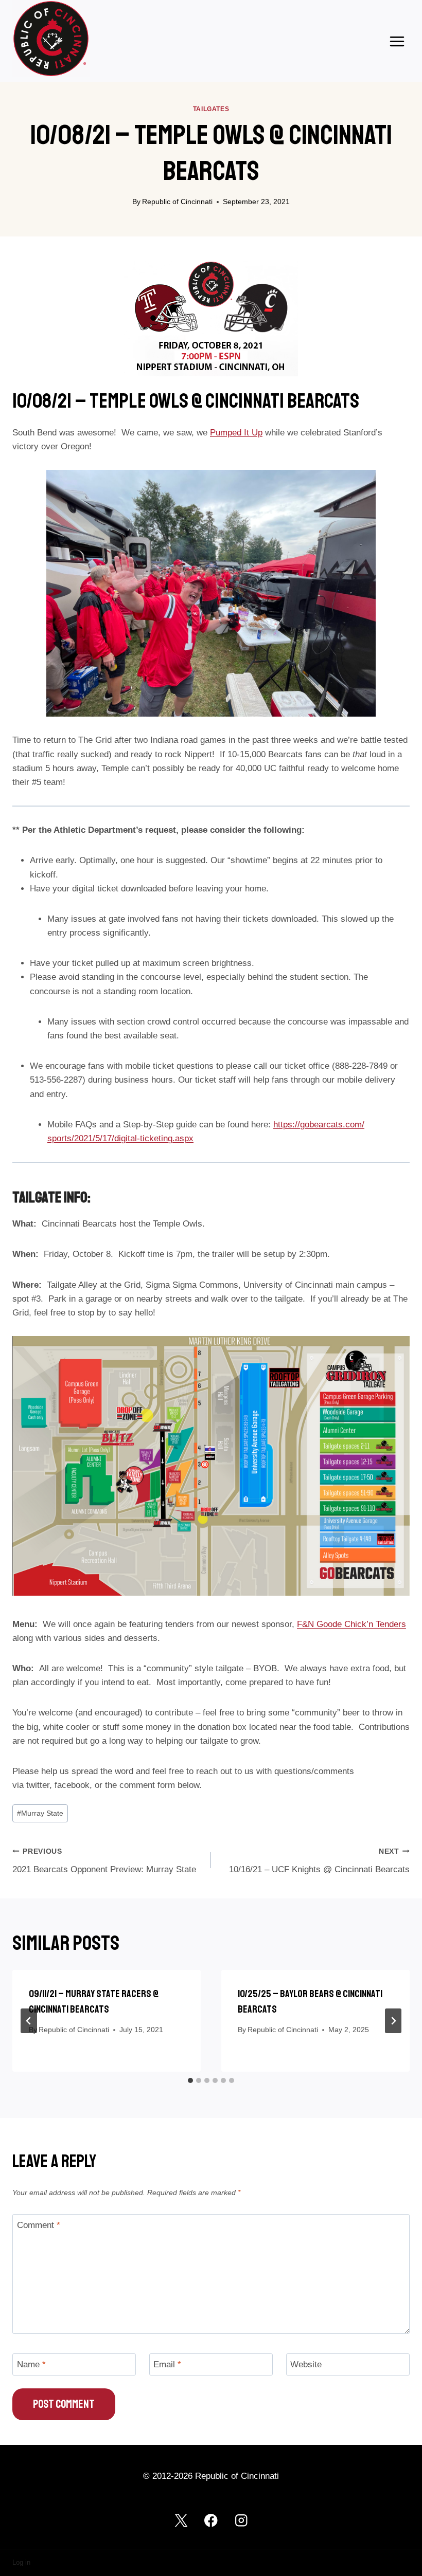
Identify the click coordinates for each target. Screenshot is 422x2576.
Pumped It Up (236, 433)
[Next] (393, 2021)
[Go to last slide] (29, 2021)
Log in (21, 2562)
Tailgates (211, 109)
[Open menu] (397, 41)
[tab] (190, 2080)
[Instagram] (241, 2520)
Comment (39, 2225)
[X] (181, 2520)
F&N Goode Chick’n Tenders (351, 1624)
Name (31, 2364)
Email (167, 2364)
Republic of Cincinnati (177, 202)
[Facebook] (211, 2520)
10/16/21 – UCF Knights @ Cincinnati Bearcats (319, 1861)
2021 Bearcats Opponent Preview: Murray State (104, 1861)
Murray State (40, 1813)
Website (306, 2364)
